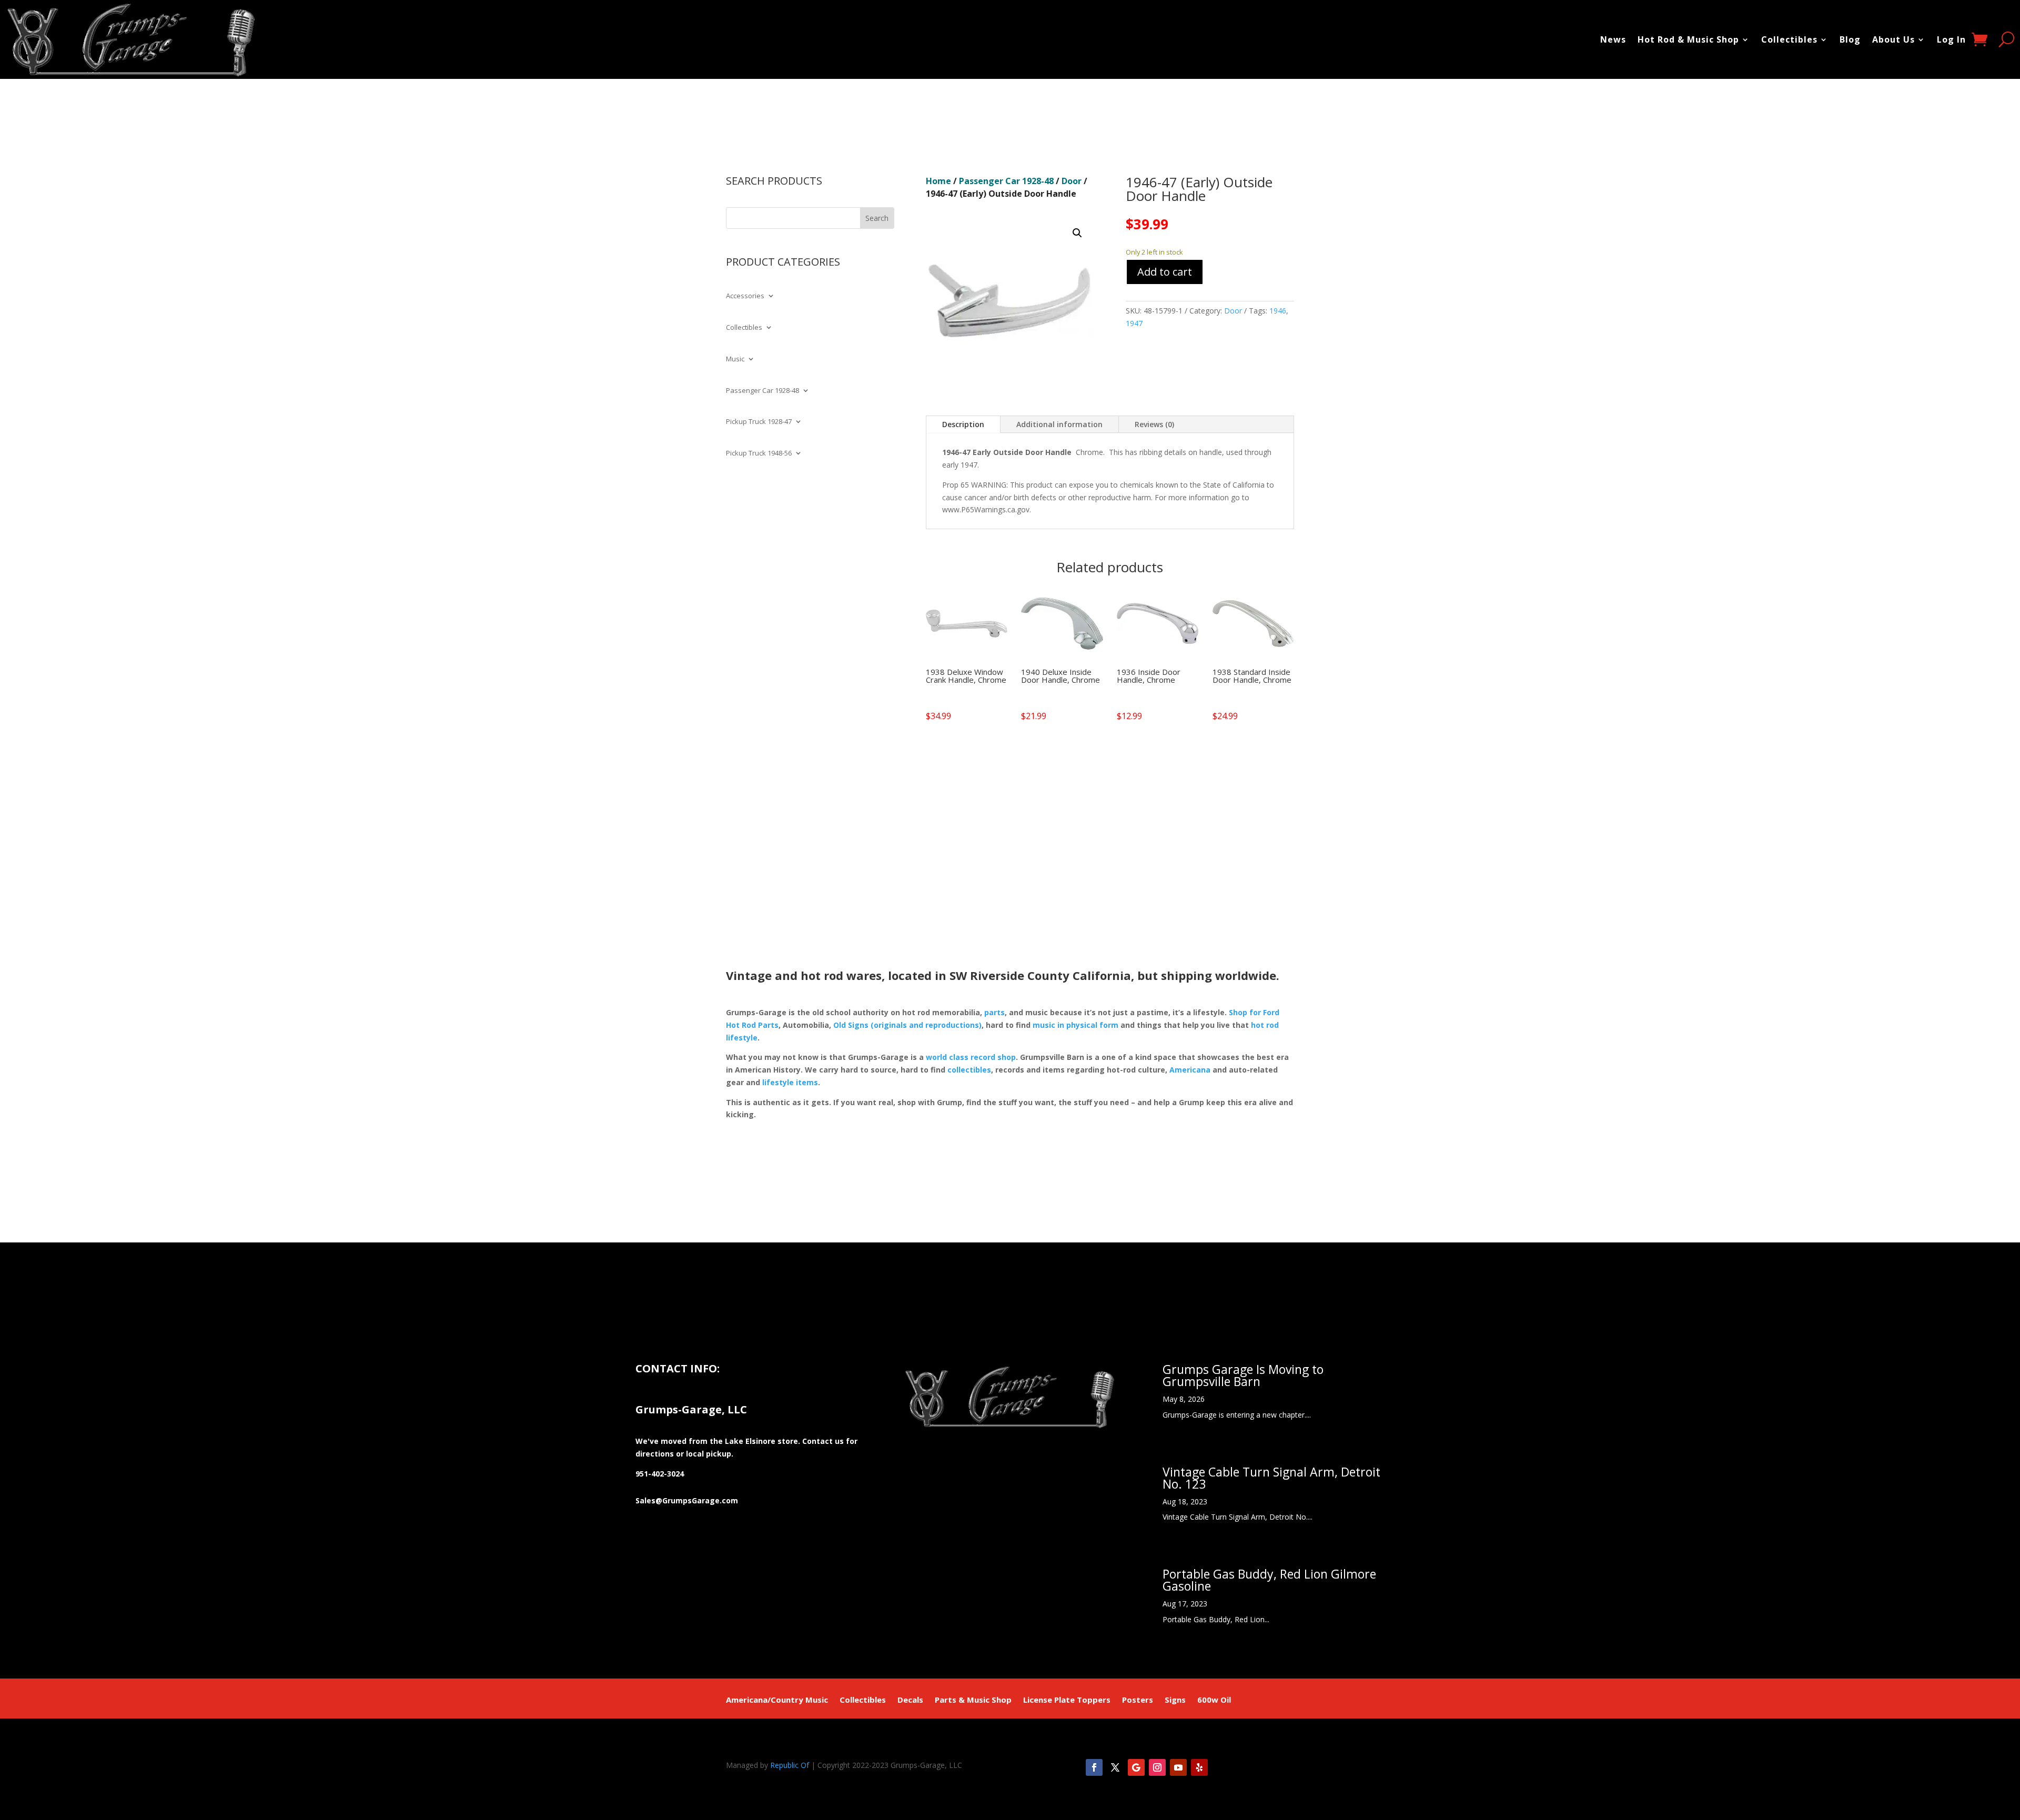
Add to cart (1165, 272)
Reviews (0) (1154, 424)
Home (938, 181)
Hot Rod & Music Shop (1688, 39)
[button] (1077, 233)
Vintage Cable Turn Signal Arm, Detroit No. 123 (1271, 1478)
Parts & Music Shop (973, 1700)
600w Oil (1214, 1700)
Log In (1951, 39)
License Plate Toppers (1067, 1700)
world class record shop (971, 1057)
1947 (1134, 323)
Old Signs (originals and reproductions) (907, 1025)
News (1613, 39)
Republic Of (790, 1765)
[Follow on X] (1115, 1767)
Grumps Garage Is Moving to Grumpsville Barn (1243, 1375)
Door (1072, 181)
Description (963, 424)
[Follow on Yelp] (1199, 1767)
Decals (910, 1700)
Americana (1190, 1070)
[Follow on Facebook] (1094, 1767)
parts (994, 1012)
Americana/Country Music (777, 1700)
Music (735, 359)
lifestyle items (790, 1082)
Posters (1138, 1700)
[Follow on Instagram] (1157, 1767)
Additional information (1059, 424)
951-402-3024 (660, 1474)
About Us (1893, 39)
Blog (1850, 39)
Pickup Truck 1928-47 (759, 422)
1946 (1278, 311)
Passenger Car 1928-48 (762, 391)
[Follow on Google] (1136, 1767)
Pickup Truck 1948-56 (759, 453)
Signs (1175, 1700)
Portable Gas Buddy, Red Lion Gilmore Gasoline (1269, 1580)
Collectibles (1789, 39)
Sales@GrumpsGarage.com (687, 1500)
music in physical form (1075, 1025)
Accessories (745, 296)
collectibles (969, 1070)
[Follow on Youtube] (1178, 1767)
